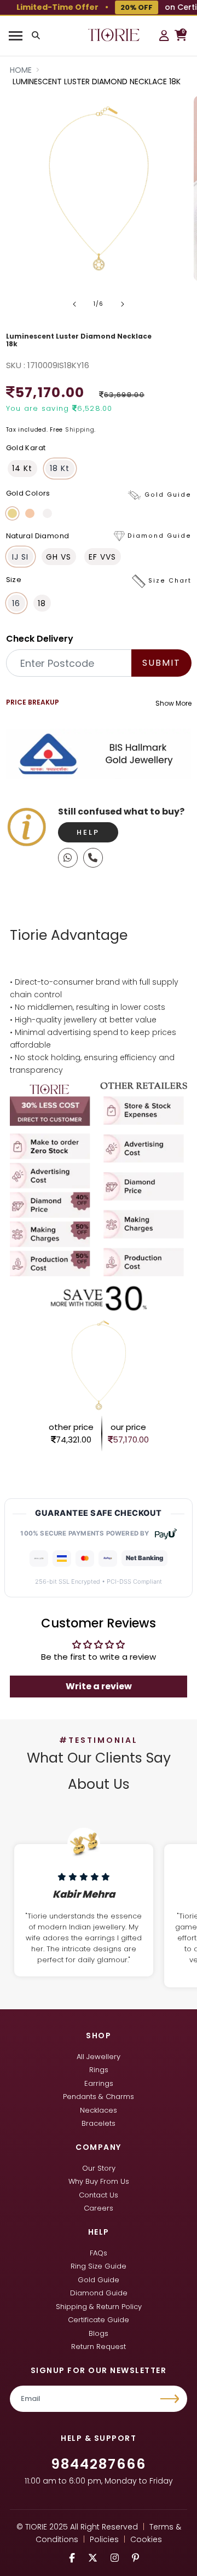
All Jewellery (99, 2057)
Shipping (80, 430)
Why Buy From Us (99, 2181)
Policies (104, 2539)
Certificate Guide (99, 2320)
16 (16, 603)
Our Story (99, 2168)
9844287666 (99, 2464)
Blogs (99, 2333)
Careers (99, 2208)
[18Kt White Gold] (47, 513)
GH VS (59, 557)
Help (88, 832)
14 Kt (22, 468)
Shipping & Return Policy (99, 2307)
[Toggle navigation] (15, 36)
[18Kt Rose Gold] (30, 513)
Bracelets (99, 2123)
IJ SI (20, 557)
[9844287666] (68, 858)
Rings (99, 2070)
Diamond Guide (99, 2293)
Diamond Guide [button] (160, 536)
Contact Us (99, 2195)
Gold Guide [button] (168, 495)
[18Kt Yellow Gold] (12, 513)
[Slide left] (74, 304)
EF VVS (102, 557)
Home (21, 70)
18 (42, 603)
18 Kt (60, 468)
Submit (161, 663)
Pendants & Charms (99, 2097)
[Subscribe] (171, 2399)
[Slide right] (123, 304)
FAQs (99, 2253)
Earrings (99, 2083)
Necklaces (99, 2110)
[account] (164, 36)
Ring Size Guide (99, 2266)
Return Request (99, 2347)
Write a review (99, 1686)
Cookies (146, 2539)
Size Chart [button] (170, 581)
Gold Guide (99, 2280)
